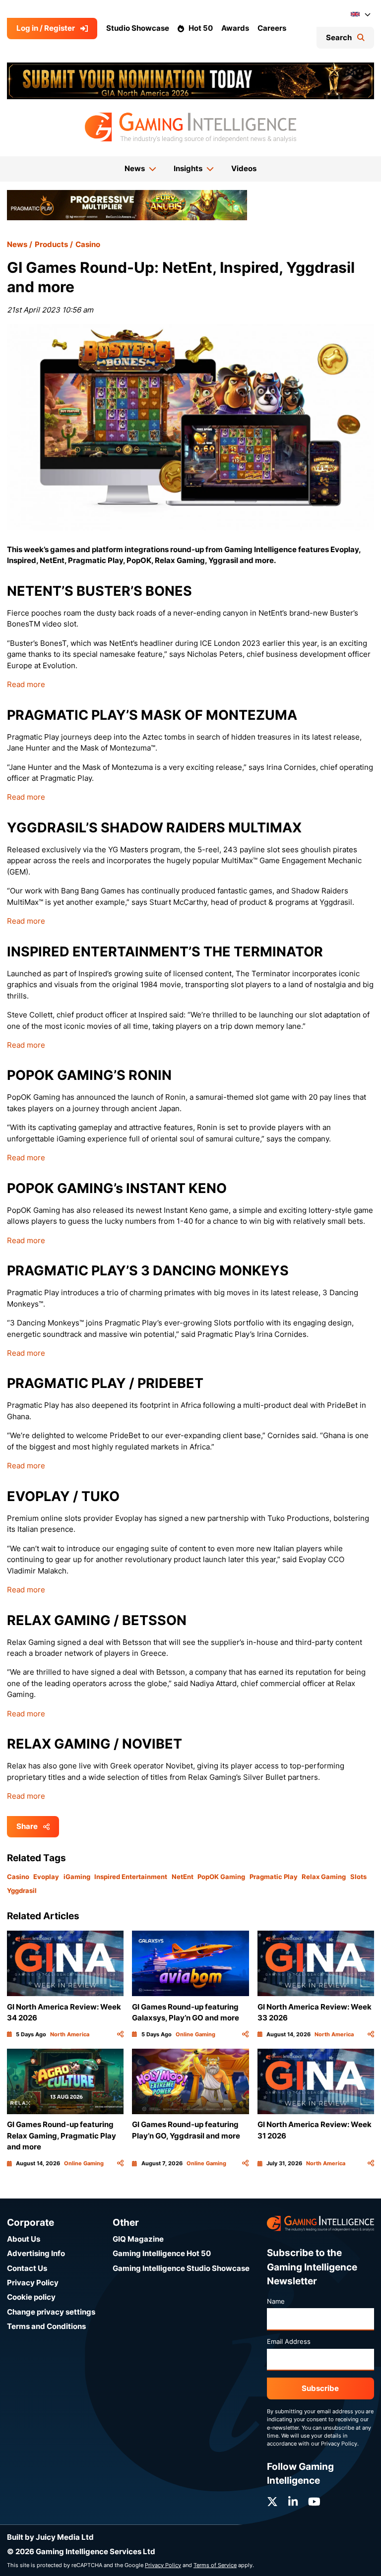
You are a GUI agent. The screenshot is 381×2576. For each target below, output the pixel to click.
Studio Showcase (138, 28)
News (17, 244)
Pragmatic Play (274, 1877)
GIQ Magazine (138, 2239)
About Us (24, 2239)
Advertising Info (36, 2253)
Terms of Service (215, 2565)
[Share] (120, 2034)
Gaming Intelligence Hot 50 (162, 2253)
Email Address (289, 2341)
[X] (272, 2502)
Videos (244, 168)
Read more (26, 684)
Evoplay (46, 1877)
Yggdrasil (22, 1890)
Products (51, 244)
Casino (88, 244)
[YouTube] (314, 2502)
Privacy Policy (33, 2283)
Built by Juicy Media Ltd (50, 2537)
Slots (358, 1877)
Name (276, 2301)
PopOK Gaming (221, 1877)
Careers (272, 28)
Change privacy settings (51, 2312)
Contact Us (27, 2268)
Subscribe (320, 2388)
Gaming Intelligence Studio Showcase (181, 2268)
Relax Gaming (324, 1877)
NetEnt (183, 1877)
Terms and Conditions (46, 2326)
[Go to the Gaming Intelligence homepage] (190, 127)
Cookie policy (31, 2297)
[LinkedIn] (293, 2502)
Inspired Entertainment (131, 1877)
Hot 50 (201, 28)
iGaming (77, 1877)
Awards (235, 28)
